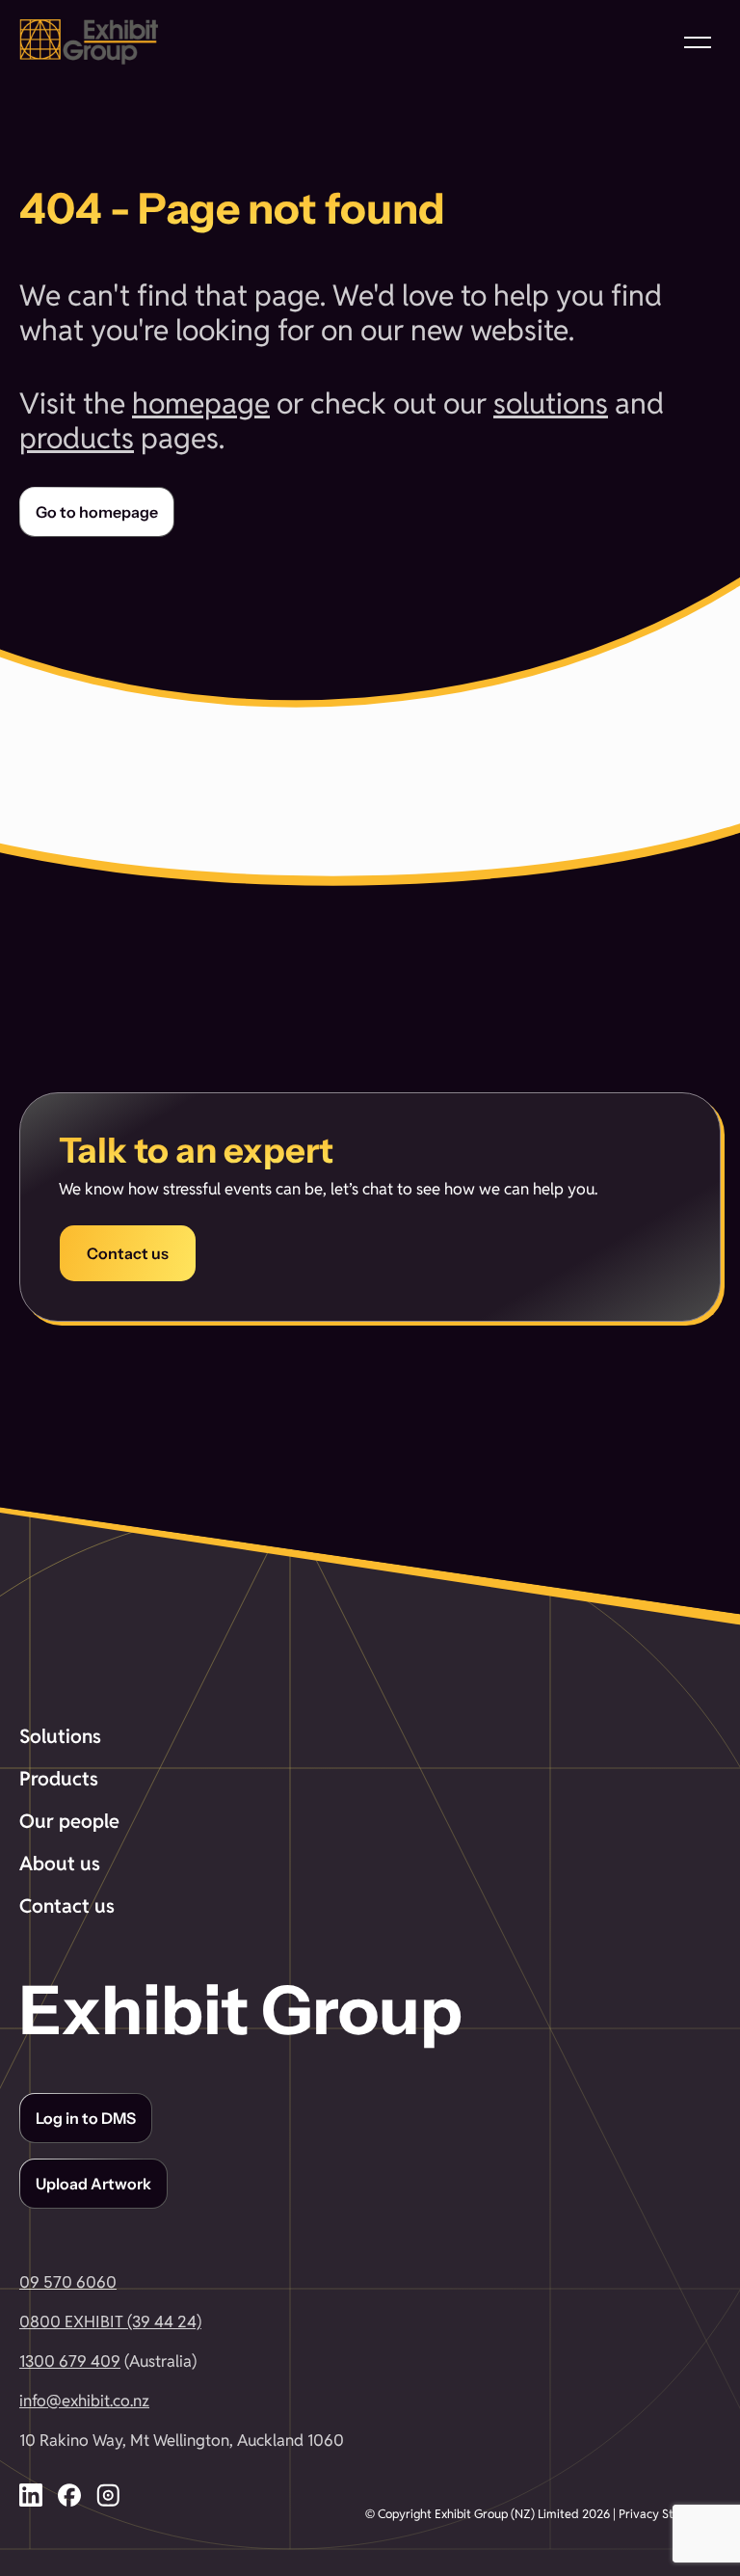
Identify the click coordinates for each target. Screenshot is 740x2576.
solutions (551, 403)
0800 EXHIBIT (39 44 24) (110, 2321)
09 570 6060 (68, 2282)
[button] (698, 42)
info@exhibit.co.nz (84, 2401)
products (77, 438)
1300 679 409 (70, 2361)
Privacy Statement (670, 2514)
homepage (201, 403)
